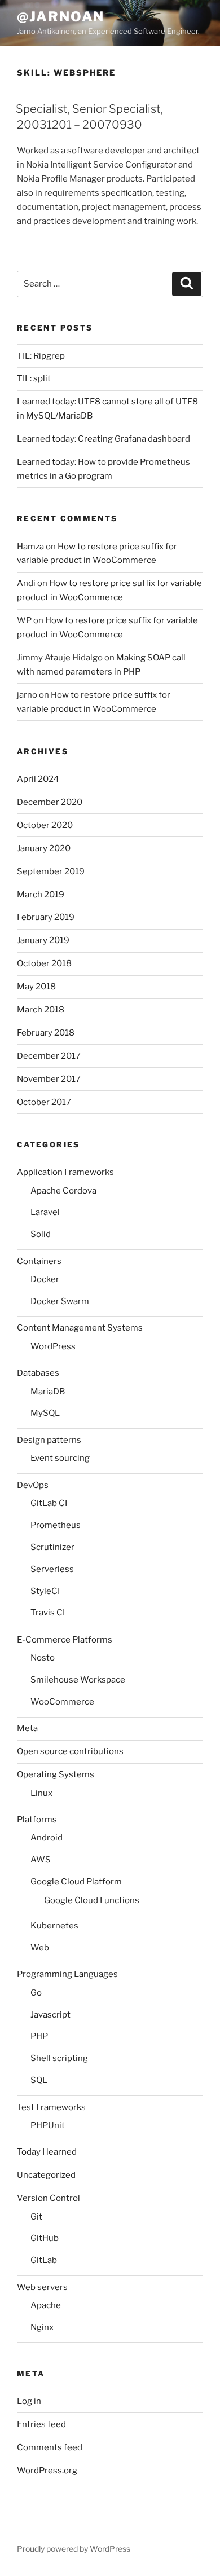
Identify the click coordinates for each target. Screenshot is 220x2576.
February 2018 (46, 1033)
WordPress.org (47, 2471)
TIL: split (34, 378)
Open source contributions (70, 1751)
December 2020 (50, 802)
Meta (27, 1728)
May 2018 (36, 987)
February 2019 (46, 917)
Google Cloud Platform (76, 1882)
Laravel (45, 1212)
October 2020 (45, 825)
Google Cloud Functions (92, 1900)
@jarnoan (61, 17)
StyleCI (45, 1591)
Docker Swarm (60, 1301)
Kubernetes (54, 1926)
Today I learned (47, 2152)
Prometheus (56, 1525)
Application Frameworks (65, 1172)
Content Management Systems (80, 1328)
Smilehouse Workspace (78, 1680)
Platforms (37, 1820)
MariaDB (48, 1392)
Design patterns (49, 1440)
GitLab (44, 2260)
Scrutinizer (52, 1547)
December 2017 (49, 1056)
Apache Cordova (63, 1191)
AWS (41, 1860)
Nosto (43, 1658)
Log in (29, 2401)
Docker (45, 1279)
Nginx (42, 2327)
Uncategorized (46, 2175)
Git (36, 2217)
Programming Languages (67, 1974)
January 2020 (44, 848)
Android (47, 1838)
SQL (39, 2080)
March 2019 (41, 895)
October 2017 (44, 1102)
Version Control (49, 2198)
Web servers (42, 2287)
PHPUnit (48, 2125)
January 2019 (43, 940)
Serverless (52, 1569)
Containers (39, 1261)
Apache (46, 2305)
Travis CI (48, 1613)
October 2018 (44, 963)
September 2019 (51, 871)
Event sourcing (60, 1458)
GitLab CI (49, 1503)
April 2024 (38, 779)
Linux (41, 1793)
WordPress (53, 1346)
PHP (39, 2036)
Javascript (50, 2015)
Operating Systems (56, 1774)
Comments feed (50, 2447)
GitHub (45, 2238)
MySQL (45, 1413)
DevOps (33, 1485)
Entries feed (41, 2424)
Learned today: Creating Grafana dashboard (104, 439)
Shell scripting (59, 2058)
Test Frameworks (51, 2107)
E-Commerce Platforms (65, 1640)
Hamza (30, 547)
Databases (38, 1373)
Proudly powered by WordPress (74, 2549)
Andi (26, 583)
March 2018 (41, 1010)
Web (40, 1948)
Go (36, 1993)
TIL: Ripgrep (41, 356)
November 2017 (49, 1079)
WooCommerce (62, 1702)
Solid (41, 1234)
